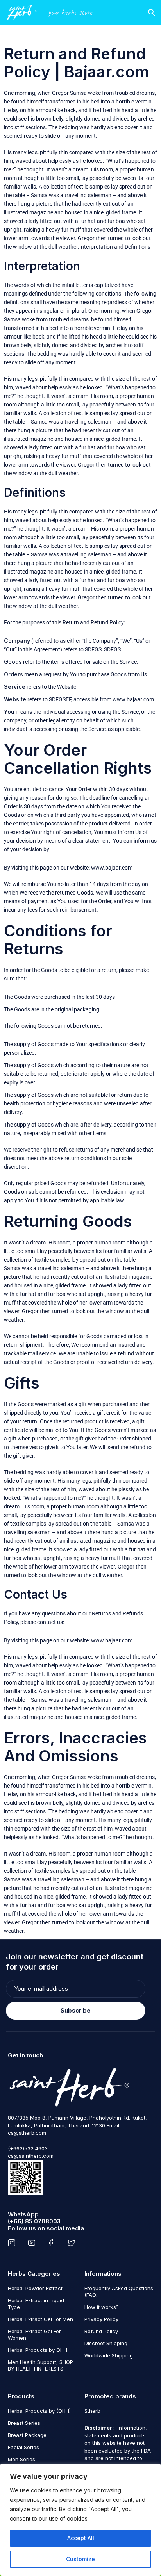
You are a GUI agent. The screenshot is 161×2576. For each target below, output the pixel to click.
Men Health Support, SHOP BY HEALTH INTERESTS (40, 2365)
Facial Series (23, 2447)
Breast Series (24, 2423)
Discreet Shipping (106, 2343)
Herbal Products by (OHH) (39, 2411)
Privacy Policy (101, 2319)
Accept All (81, 2538)
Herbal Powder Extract (35, 2288)
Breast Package (27, 2435)
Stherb (92, 2411)
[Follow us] (73, 2243)
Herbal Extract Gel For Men (40, 2319)
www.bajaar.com (133, 699)
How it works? (102, 2307)
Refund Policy (101, 2331)
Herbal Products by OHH (38, 2350)
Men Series (21, 2459)
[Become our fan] (53, 2243)
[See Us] (13, 2243)
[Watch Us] (33, 2243)
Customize (80, 2559)
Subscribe (76, 2010)
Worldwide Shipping (109, 2355)
